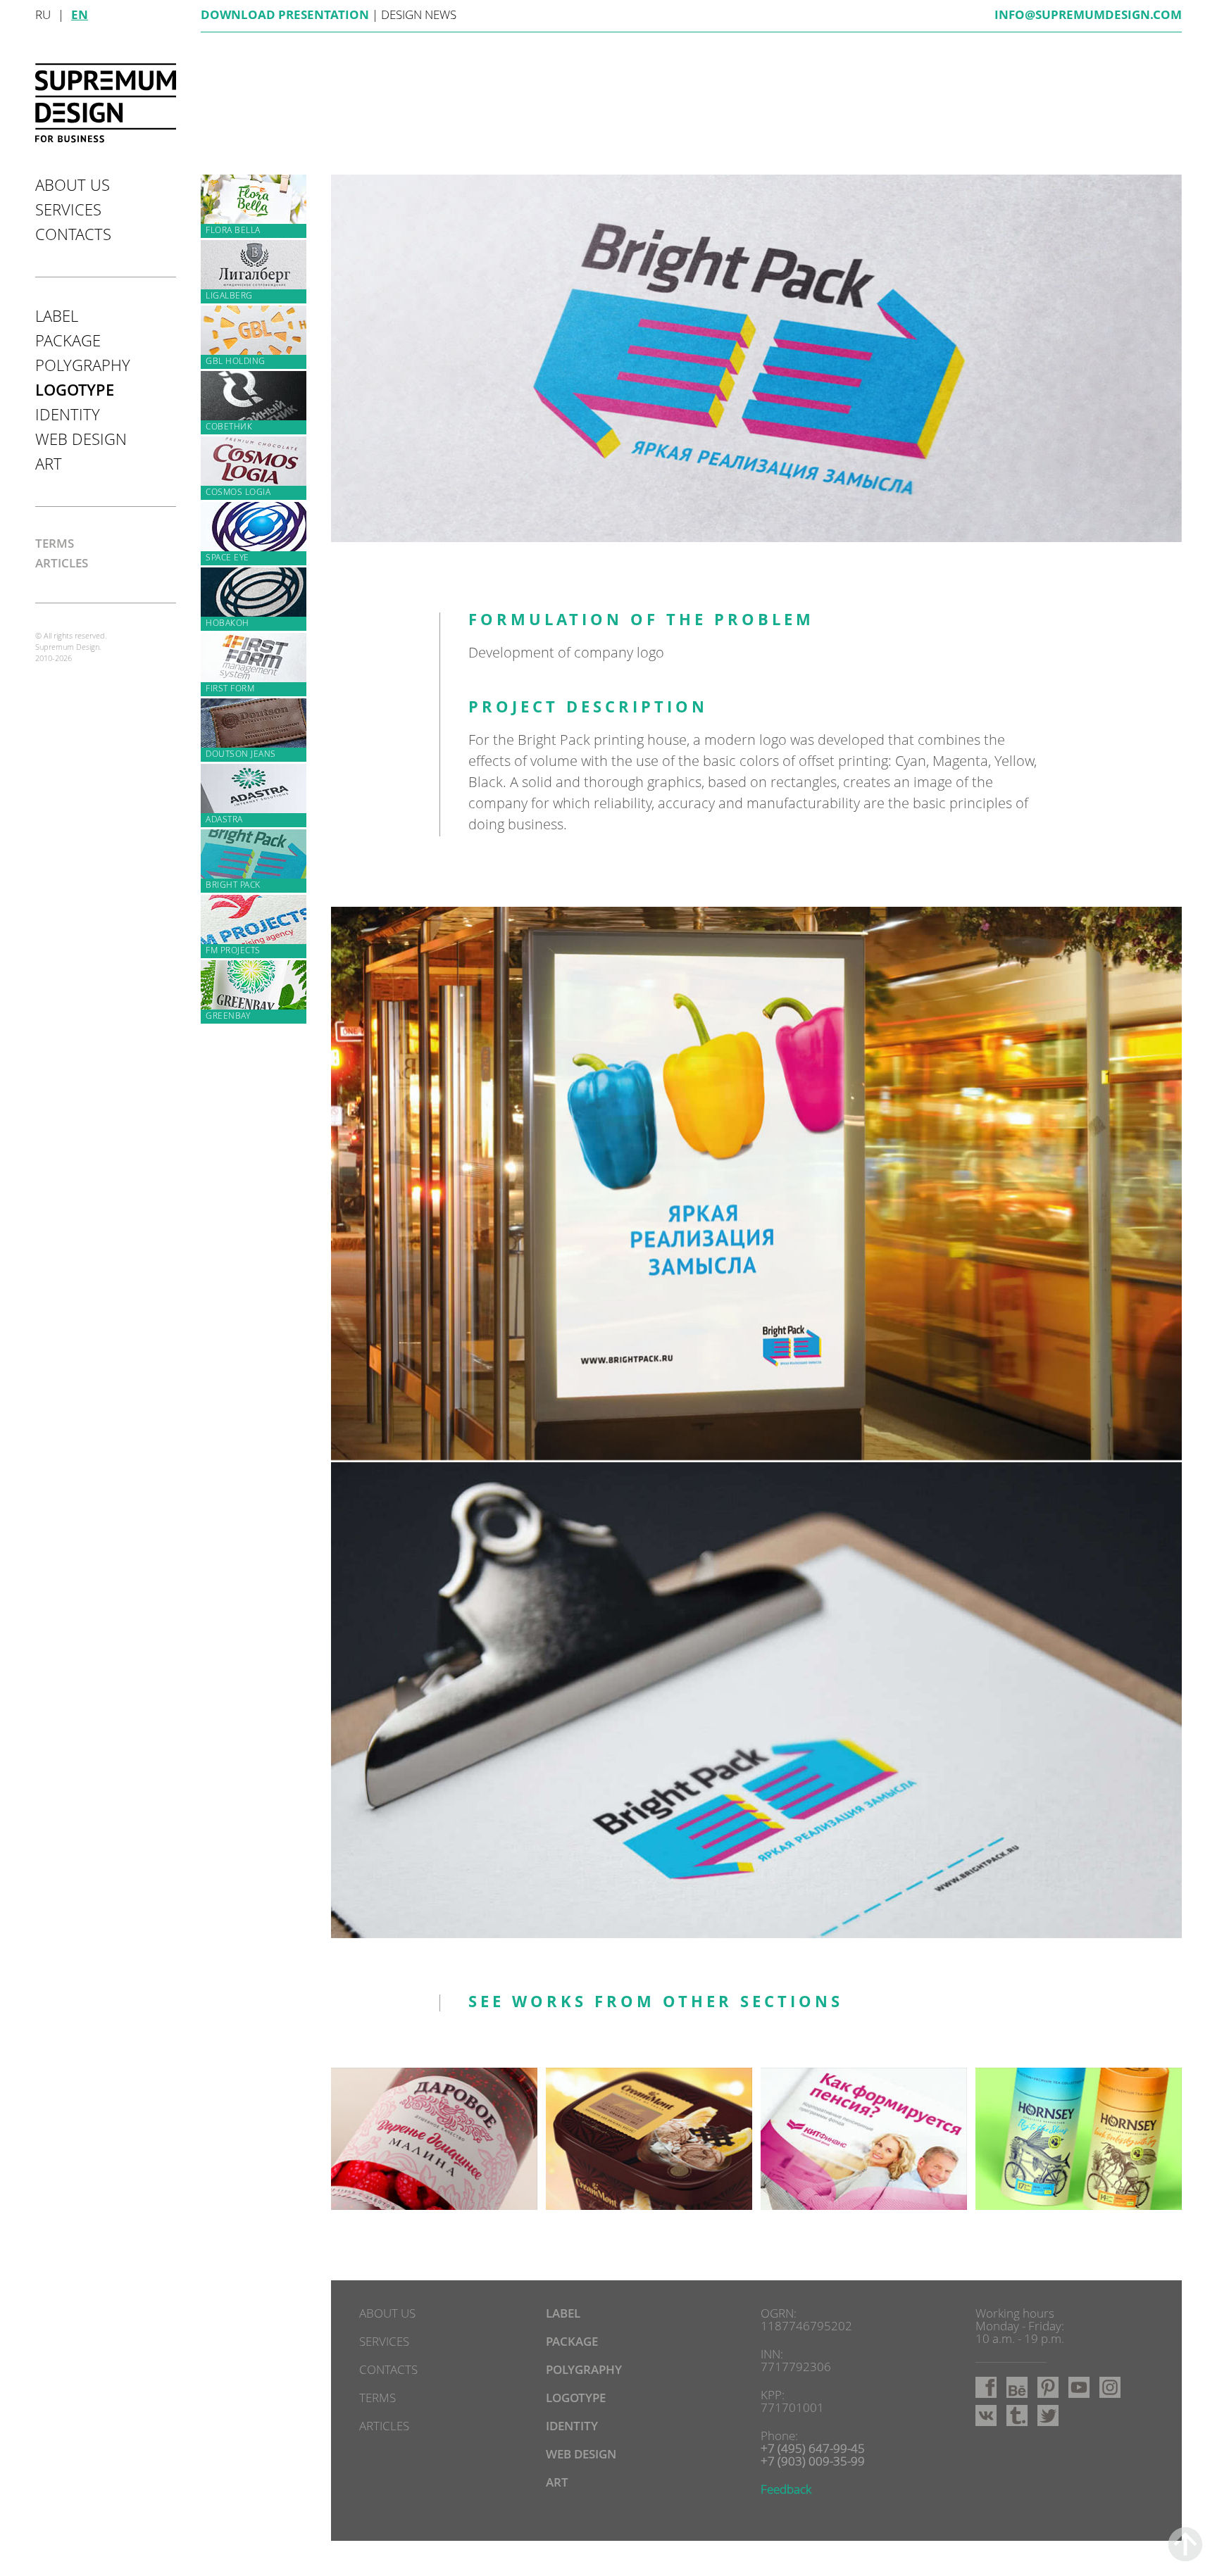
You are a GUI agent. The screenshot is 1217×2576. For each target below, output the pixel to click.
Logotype (75, 391)
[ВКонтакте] (986, 2415)
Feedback (786, 2490)
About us (73, 187)
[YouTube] (1079, 2387)
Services (68, 211)
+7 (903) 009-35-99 (813, 2462)
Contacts (73, 236)
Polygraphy (83, 367)
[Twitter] (1048, 2415)
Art (49, 465)
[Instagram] (1110, 2387)
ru (43, 16)
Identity (68, 416)
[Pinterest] (1048, 2387)
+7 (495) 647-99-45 (813, 2450)
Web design (81, 441)
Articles (62, 564)
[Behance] (1017, 2387)
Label (57, 318)
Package (68, 342)
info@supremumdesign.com (1088, 16)
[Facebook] (986, 2387)
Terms (55, 545)
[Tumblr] (1017, 2415)
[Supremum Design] (106, 103)
